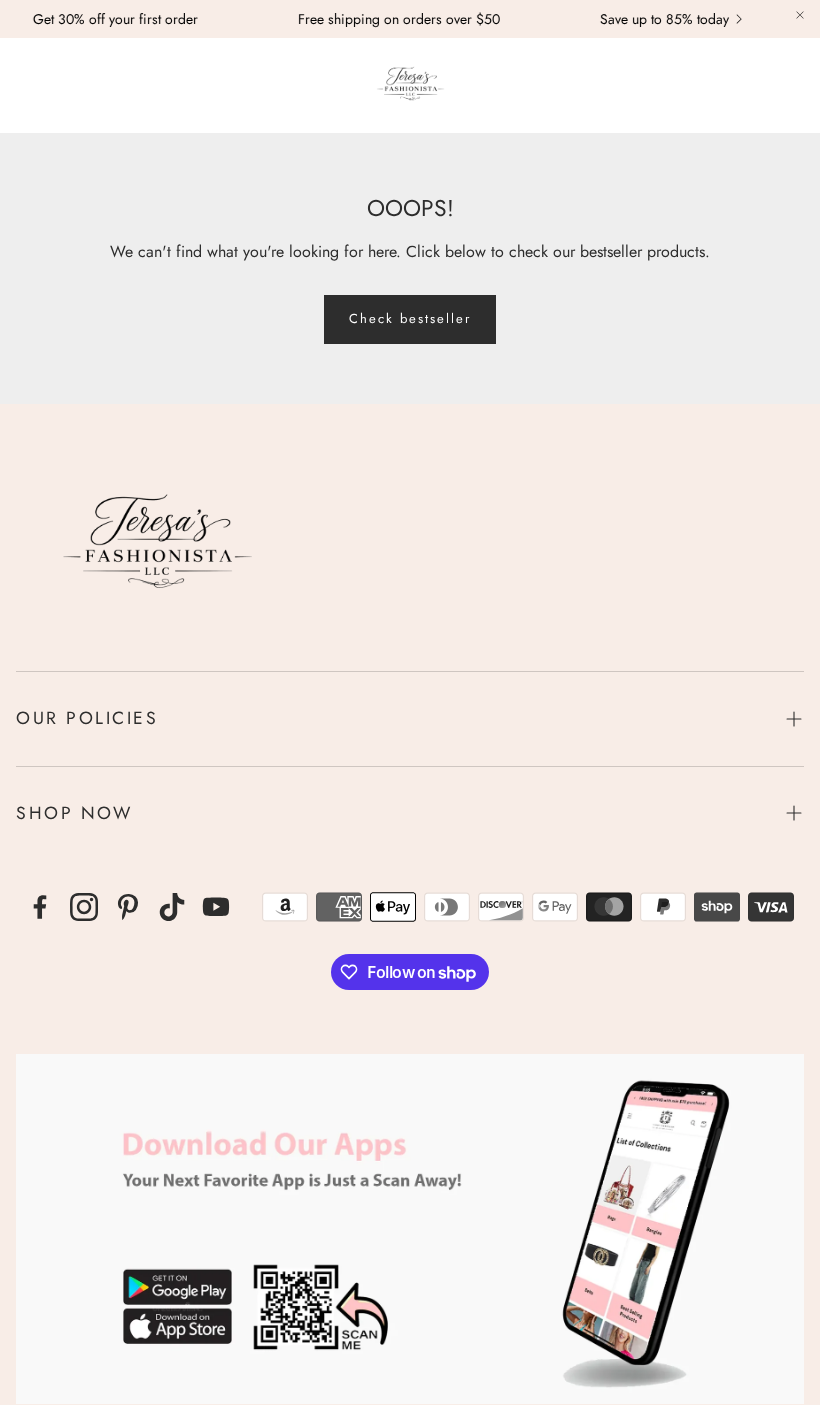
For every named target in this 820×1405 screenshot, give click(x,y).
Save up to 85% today (650, 19)
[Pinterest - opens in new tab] (128, 907)
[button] (26, 85)
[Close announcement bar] (800, 15)
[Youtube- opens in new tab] (216, 907)
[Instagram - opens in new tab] (84, 907)
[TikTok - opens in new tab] (172, 907)
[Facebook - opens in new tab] (40, 907)
